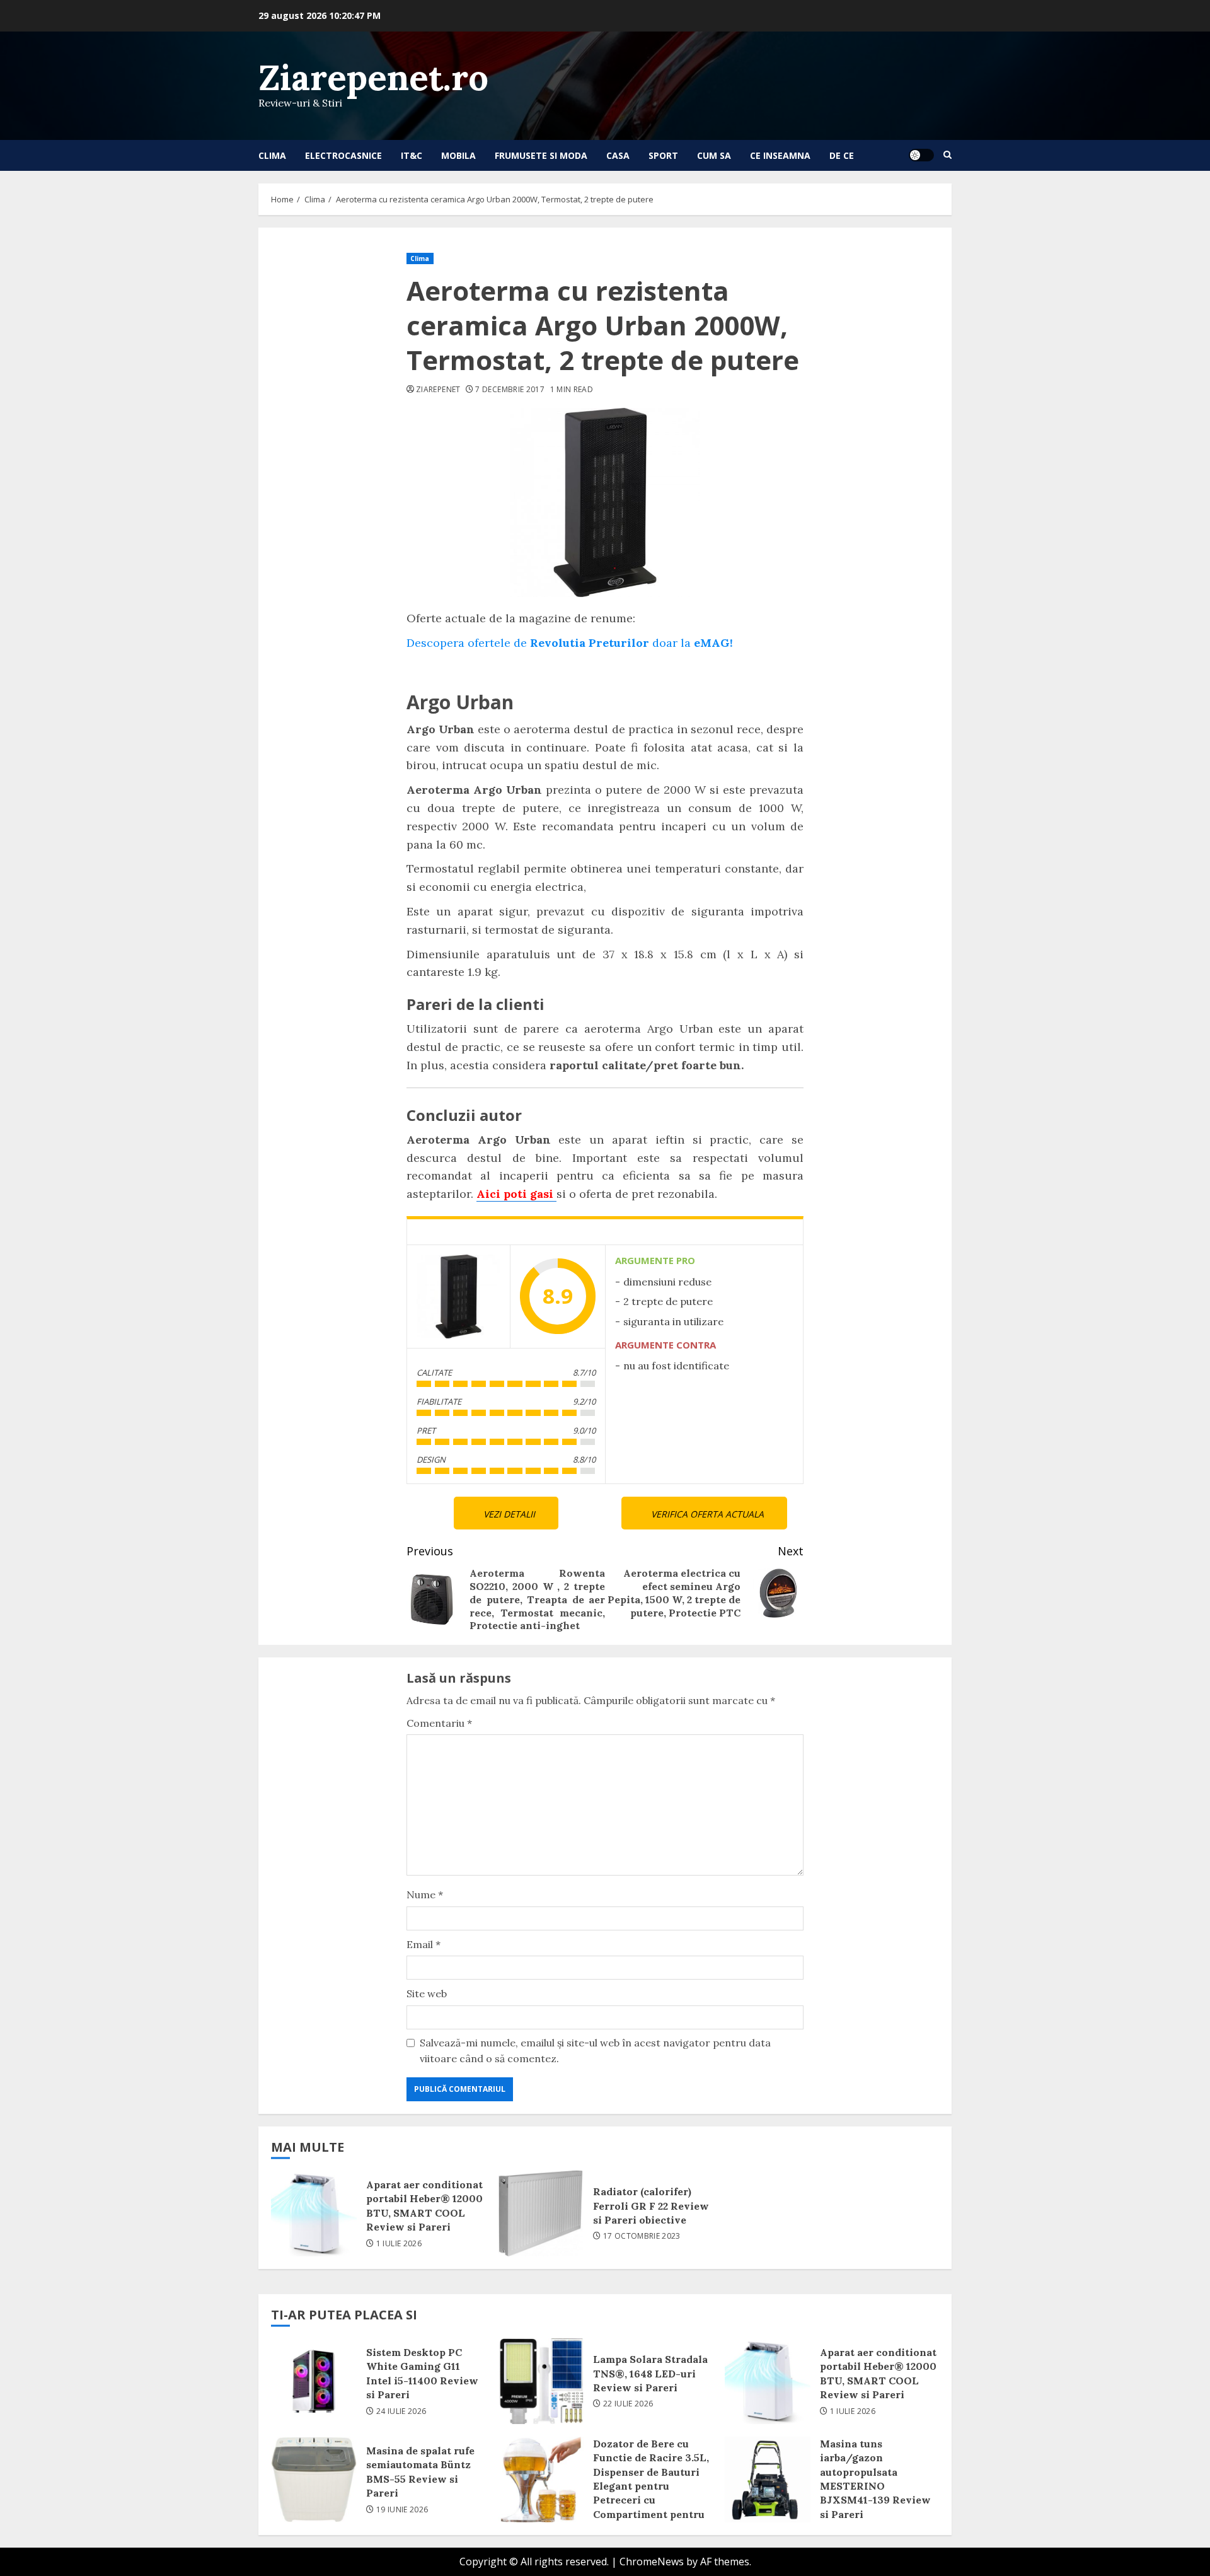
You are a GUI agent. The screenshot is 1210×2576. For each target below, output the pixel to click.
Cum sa (714, 155)
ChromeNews (652, 2561)
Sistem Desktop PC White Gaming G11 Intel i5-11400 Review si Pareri (314, 2381)
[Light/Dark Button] (921, 155)
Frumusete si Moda (541, 155)
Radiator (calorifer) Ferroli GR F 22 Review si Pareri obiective (541, 2213)
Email (423, 1944)
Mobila (458, 155)
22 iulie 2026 (628, 2404)
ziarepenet (438, 390)
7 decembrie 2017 (510, 390)
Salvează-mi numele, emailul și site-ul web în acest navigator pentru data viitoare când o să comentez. (595, 2051)
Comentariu (439, 1723)
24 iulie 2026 (401, 2411)
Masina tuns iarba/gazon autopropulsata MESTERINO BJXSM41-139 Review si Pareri (768, 2480)
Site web (427, 1993)
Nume (425, 1894)
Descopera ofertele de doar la (570, 643)
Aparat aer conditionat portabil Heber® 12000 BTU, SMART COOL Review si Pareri (314, 2213)
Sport (663, 155)
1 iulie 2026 (399, 2244)
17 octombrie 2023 (642, 2236)
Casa (618, 155)
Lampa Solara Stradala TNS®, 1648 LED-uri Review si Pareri (541, 2381)
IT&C (412, 155)
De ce (842, 155)
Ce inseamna (780, 155)
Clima (272, 155)
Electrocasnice (343, 155)
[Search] (948, 155)
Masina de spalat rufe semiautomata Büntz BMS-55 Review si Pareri (314, 2480)
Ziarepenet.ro (373, 77)
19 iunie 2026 (402, 2510)
